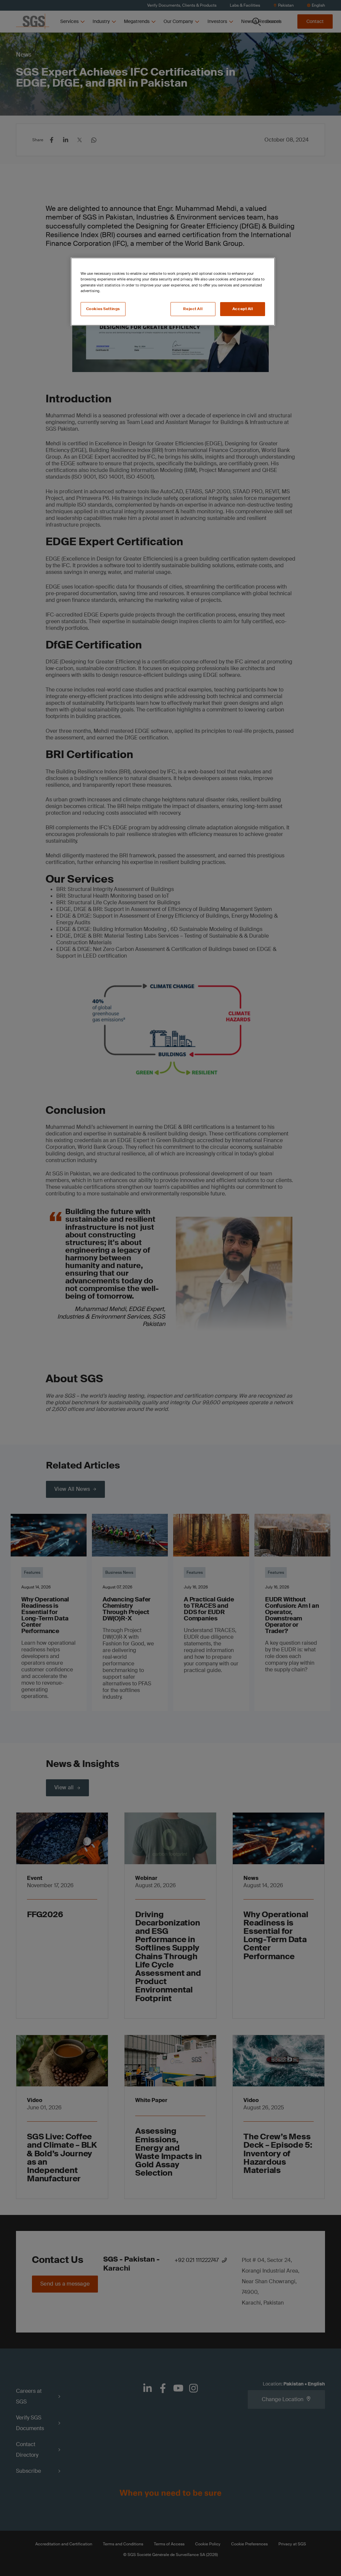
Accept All (243, 309)
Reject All (193, 309)
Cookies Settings (103, 309)
